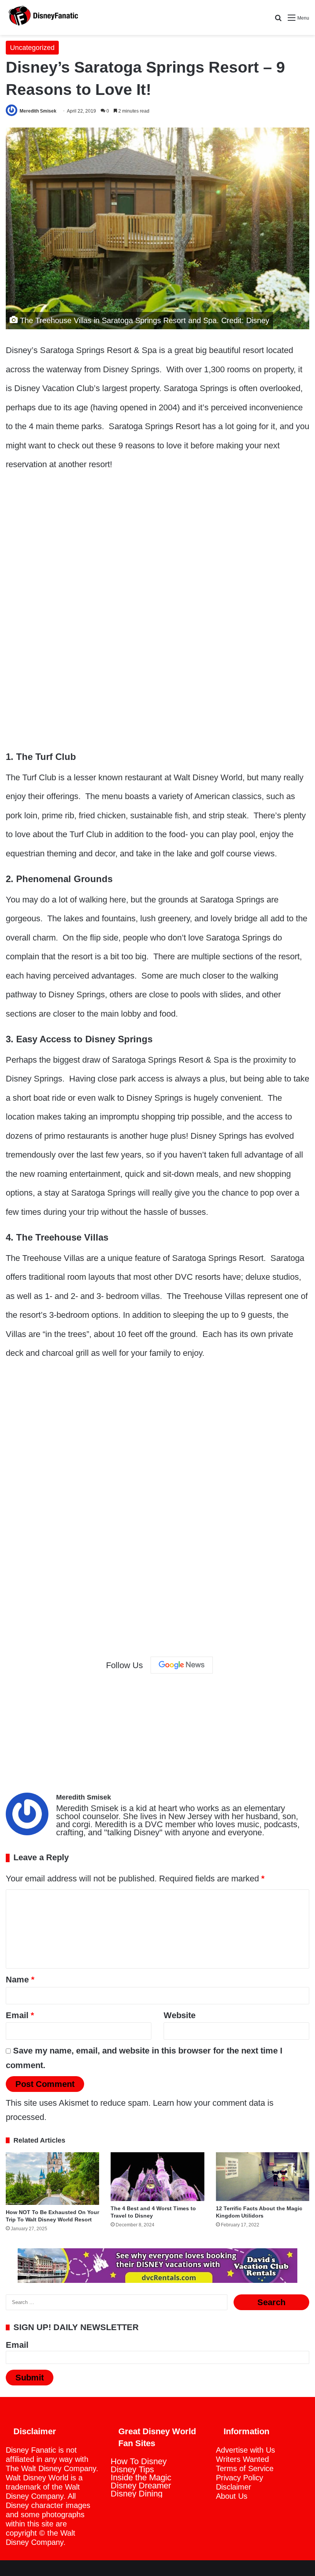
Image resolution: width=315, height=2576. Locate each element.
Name (20, 1980)
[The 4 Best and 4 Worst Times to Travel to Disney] (157, 2177)
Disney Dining (137, 2494)
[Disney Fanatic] (42, 17)
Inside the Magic (141, 2477)
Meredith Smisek (38, 111)
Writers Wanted (242, 2459)
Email (20, 2015)
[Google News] (182, 1665)
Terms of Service (245, 2468)
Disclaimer (234, 2487)
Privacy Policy (240, 2478)
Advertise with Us (245, 2450)
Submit (30, 2378)
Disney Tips (132, 2469)
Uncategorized (32, 48)
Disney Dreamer (141, 2486)
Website (180, 2015)
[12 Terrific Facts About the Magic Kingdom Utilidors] (263, 2177)
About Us (232, 2496)
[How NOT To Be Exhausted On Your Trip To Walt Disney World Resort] (52, 2179)
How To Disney (139, 2461)
